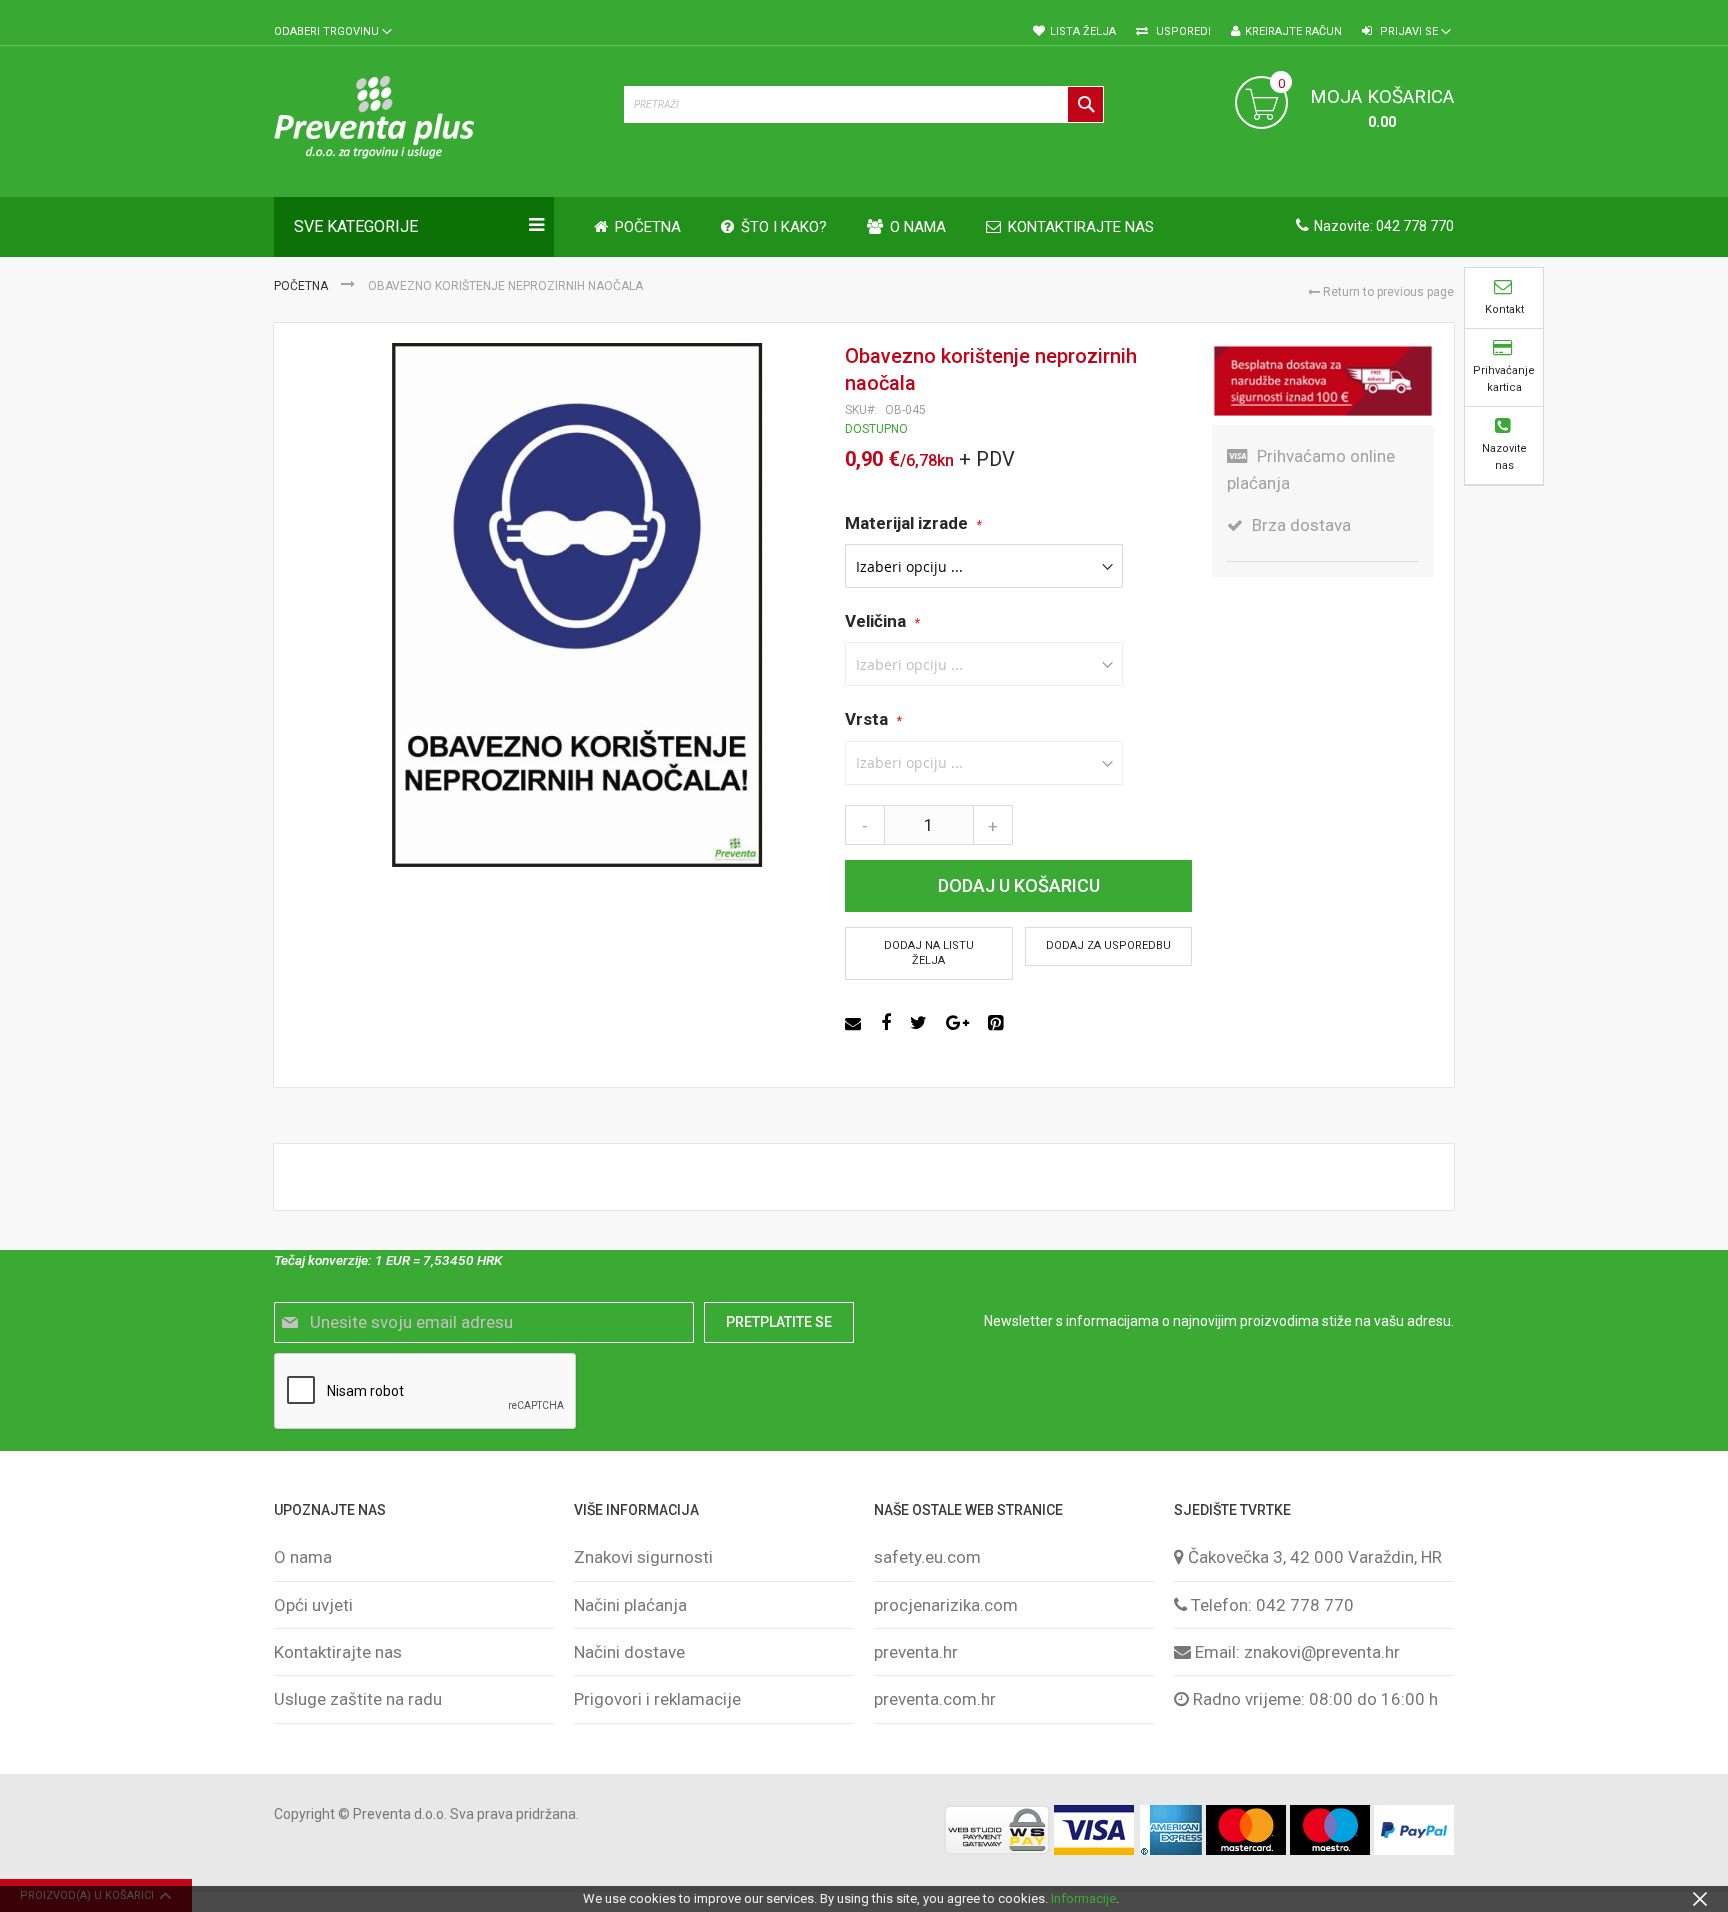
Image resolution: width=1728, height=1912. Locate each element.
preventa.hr (916, 1652)
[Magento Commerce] (439, 121)
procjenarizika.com (946, 1605)
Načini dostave (629, 1652)
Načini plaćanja (630, 1605)
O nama (303, 1557)
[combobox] (864, 104)
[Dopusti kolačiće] (1700, 1898)
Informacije (1083, 1898)
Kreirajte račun (1293, 31)
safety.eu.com (927, 1557)
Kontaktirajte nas (338, 1652)
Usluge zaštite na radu (358, 1699)
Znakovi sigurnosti (643, 1557)
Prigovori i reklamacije (657, 1699)
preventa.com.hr (935, 1699)
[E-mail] (855, 1023)
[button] (333, 32)
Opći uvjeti (313, 1605)
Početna (302, 286)
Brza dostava (1301, 525)
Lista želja (1083, 31)
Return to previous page (1387, 292)
